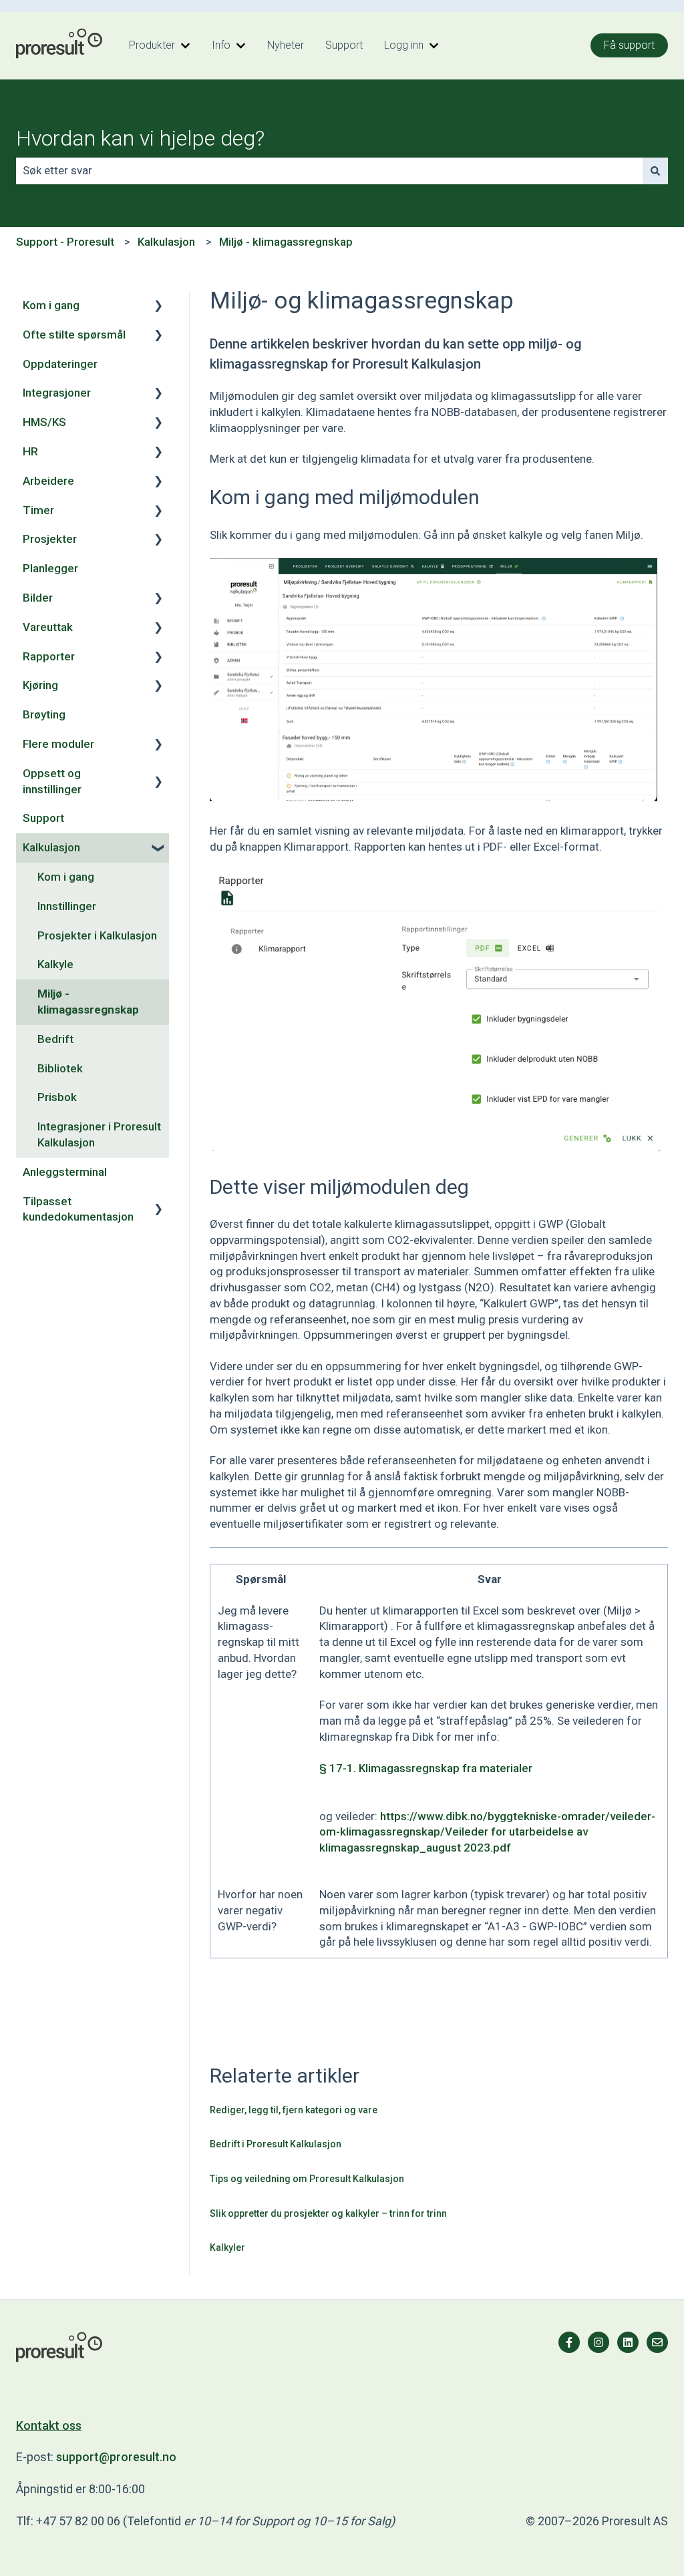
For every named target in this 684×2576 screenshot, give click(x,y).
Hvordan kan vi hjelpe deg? (140, 138)
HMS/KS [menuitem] (44, 422)
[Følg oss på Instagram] (598, 2342)
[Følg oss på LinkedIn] (628, 2342)
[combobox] (329, 171)
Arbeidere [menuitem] (48, 481)
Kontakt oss (49, 2425)
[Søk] (655, 171)
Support (344, 45)
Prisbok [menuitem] (57, 1097)
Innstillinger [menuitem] (67, 906)
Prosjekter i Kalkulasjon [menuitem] (97, 935)
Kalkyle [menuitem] (55, 964)
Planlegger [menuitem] (50, 568)
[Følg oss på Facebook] (569, 2342)
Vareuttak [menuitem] (48, 627)
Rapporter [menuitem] (49, 656)
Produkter (152, 45)
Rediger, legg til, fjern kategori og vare (294, 2110)
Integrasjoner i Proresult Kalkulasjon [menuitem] (99, 1134)
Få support (629, 45)
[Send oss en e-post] (657, 2342)
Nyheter (286, 45)
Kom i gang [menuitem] (51, 305)
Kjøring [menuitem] (40, 685)
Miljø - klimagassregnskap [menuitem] (88, 1002)
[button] (158, 306)
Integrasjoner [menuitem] (57, 393)
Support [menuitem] (43, 818)
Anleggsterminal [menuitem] (65, 1172)
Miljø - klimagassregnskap (286, 242)
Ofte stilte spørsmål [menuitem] (74, 335)
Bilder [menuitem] (38, 598)
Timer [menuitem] (38, 510)
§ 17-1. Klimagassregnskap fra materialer (426, 1768)
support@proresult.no (116, 2457)
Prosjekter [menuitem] (50, 539)
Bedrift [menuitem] (55, 1039)
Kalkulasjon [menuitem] (51, 847)
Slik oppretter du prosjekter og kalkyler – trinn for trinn (328, 2213)
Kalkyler (227, 2247)
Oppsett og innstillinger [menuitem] (52, 781)
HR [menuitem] (30, 451)
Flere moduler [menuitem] (58, 744)
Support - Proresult (65, 242)
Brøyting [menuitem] (44, 714)
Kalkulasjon (166, 242)
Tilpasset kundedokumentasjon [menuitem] (78, 1209)
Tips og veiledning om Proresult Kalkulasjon (307, 2179)
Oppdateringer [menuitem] (60, 364)
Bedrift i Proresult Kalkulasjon (276, 2144)
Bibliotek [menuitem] (60, 1068)
